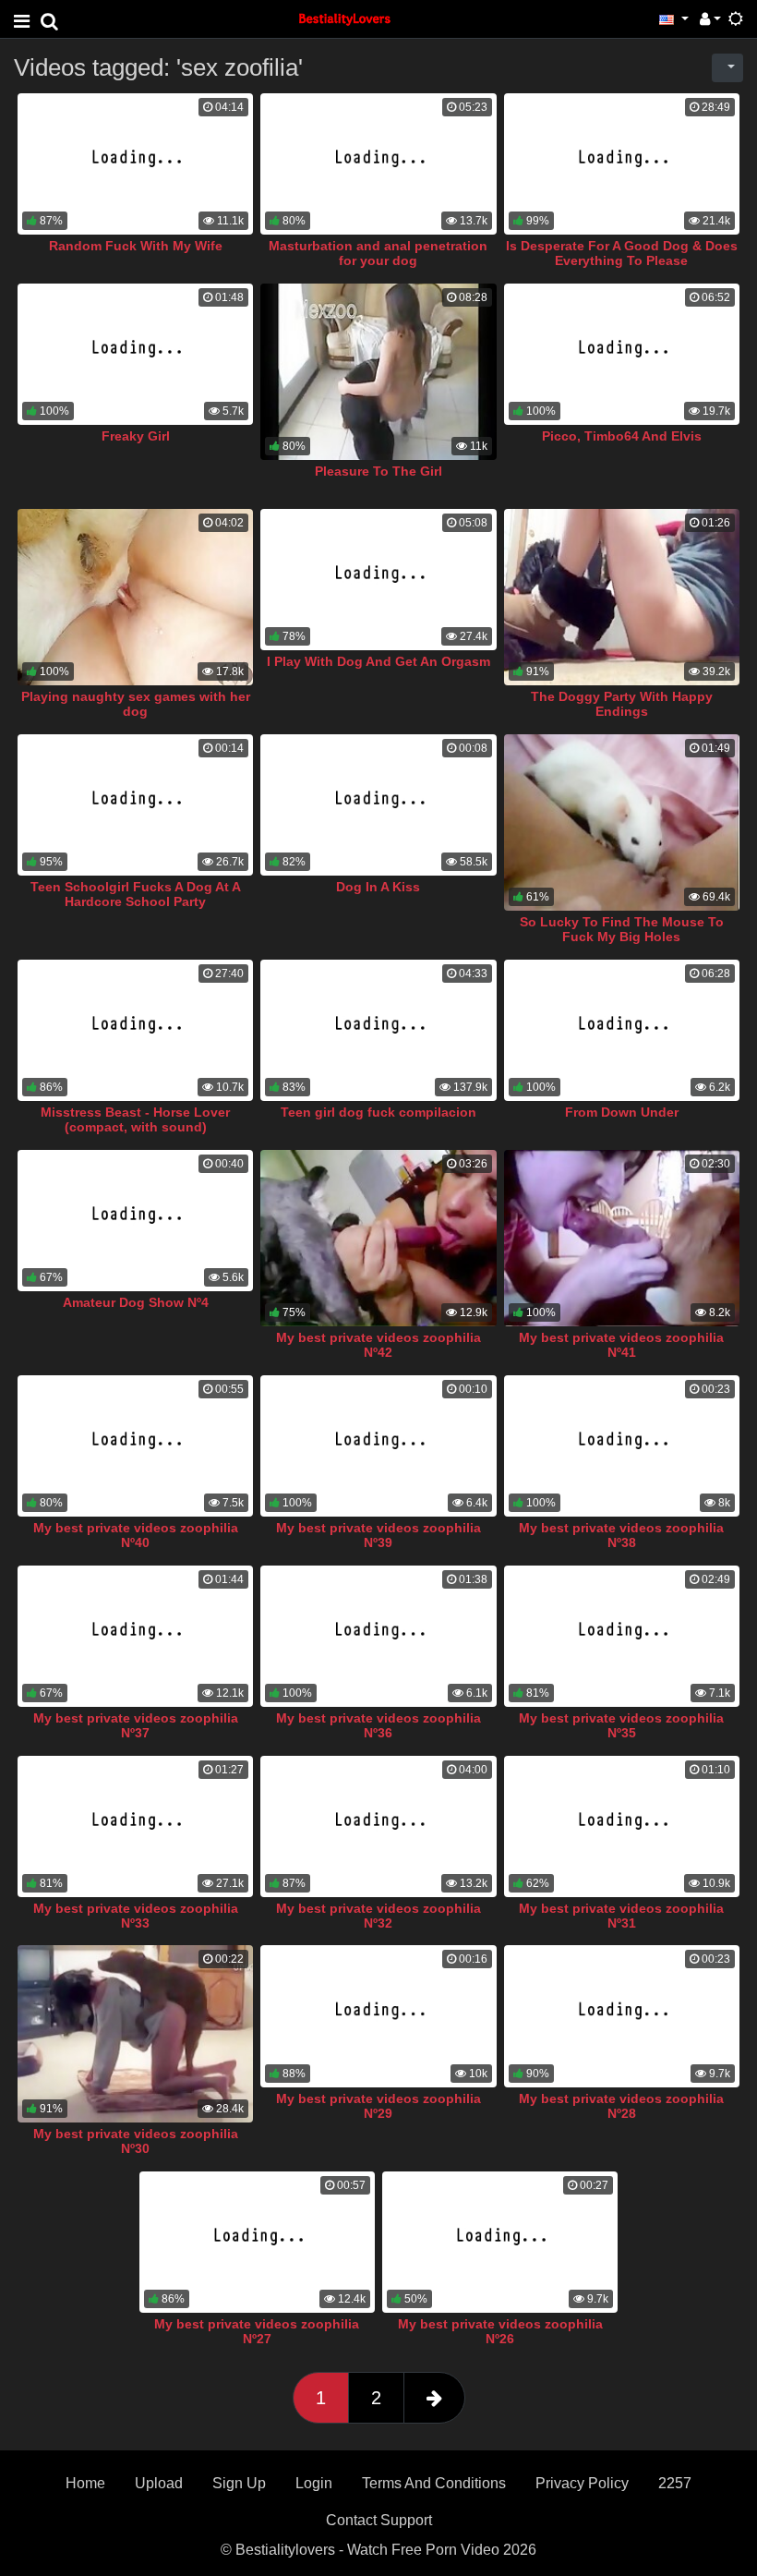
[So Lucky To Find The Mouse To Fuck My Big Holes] (622, 822)
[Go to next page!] (434, 2398)
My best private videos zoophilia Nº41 (621, 1345)
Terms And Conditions (434, 2483)
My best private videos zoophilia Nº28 (621, 2106)
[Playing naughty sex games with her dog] (135, 597)
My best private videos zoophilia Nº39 (378, 1535)
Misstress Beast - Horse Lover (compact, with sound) (135, 1119)
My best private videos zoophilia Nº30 (136, 2141)
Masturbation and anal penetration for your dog (378, 253)
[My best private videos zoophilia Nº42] (378, 1238)
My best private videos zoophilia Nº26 (500, 2331)
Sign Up (239, 2483)
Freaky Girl (136, 436)
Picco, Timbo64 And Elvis (622, 436)
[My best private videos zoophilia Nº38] (622, 1446)
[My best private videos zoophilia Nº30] (135, 2033)
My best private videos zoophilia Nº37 (136, 1725)
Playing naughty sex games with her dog (136, 704)
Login (314, 2483)
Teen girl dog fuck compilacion (378, 1112)
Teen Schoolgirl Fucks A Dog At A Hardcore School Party (136, 894)
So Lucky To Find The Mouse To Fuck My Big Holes (622, 929)
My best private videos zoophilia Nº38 (621, 1535)
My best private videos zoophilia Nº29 (378, 2106)
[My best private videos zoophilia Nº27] (257, 2242)
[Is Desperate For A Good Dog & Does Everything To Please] (622, 164)
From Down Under (622, 1112)
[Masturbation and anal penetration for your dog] (378, 164)
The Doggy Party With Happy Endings (622, 704)
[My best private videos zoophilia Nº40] (135, 1446)
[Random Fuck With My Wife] (135, 164)
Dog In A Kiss (378, 887)
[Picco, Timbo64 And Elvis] (622, 354)
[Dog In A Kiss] (378, 805)
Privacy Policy (582, 2483)
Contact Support (379, 2520)
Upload (159, 2483)
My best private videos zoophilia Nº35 (621, 1725)
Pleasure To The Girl (378, 471)
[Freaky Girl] (135, 354)
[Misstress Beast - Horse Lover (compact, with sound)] (135, 1030)
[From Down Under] (622, 1030)
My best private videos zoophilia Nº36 (378, 1725)
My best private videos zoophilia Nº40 (136, 1535)
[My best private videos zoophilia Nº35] (622, 1636)
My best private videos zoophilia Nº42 (378, 1345)
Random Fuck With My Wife (136, 246)
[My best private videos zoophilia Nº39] (378, 1446)
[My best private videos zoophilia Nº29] (378, 2016)
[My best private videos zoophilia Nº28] (622, 2016)
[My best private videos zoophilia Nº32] (378, 1826)
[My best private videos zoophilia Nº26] (500, 2242)
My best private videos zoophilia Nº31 (621, 1916)
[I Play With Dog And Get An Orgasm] (378, 580)
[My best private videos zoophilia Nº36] (378, 1636)
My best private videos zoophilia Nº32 (378, 1916)
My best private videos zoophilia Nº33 (136, 1916)
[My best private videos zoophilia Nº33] (135, 1826)
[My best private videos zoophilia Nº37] (135, 1636)
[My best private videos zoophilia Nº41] (622, 1238)
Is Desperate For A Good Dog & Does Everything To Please (622, 253)
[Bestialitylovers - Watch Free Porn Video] (345, 18)
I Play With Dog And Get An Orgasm (378, 661)
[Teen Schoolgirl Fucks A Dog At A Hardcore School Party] (135, 805)
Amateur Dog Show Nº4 (136, 1302)
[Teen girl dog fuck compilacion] (378, 1030)
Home (85, 2483)
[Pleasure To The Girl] (378, 372)
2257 (675, 2483)
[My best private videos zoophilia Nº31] (622, 1826)
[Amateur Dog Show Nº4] (135, 1221)
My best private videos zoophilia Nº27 (257, 2331)
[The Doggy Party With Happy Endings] (622, 597)
